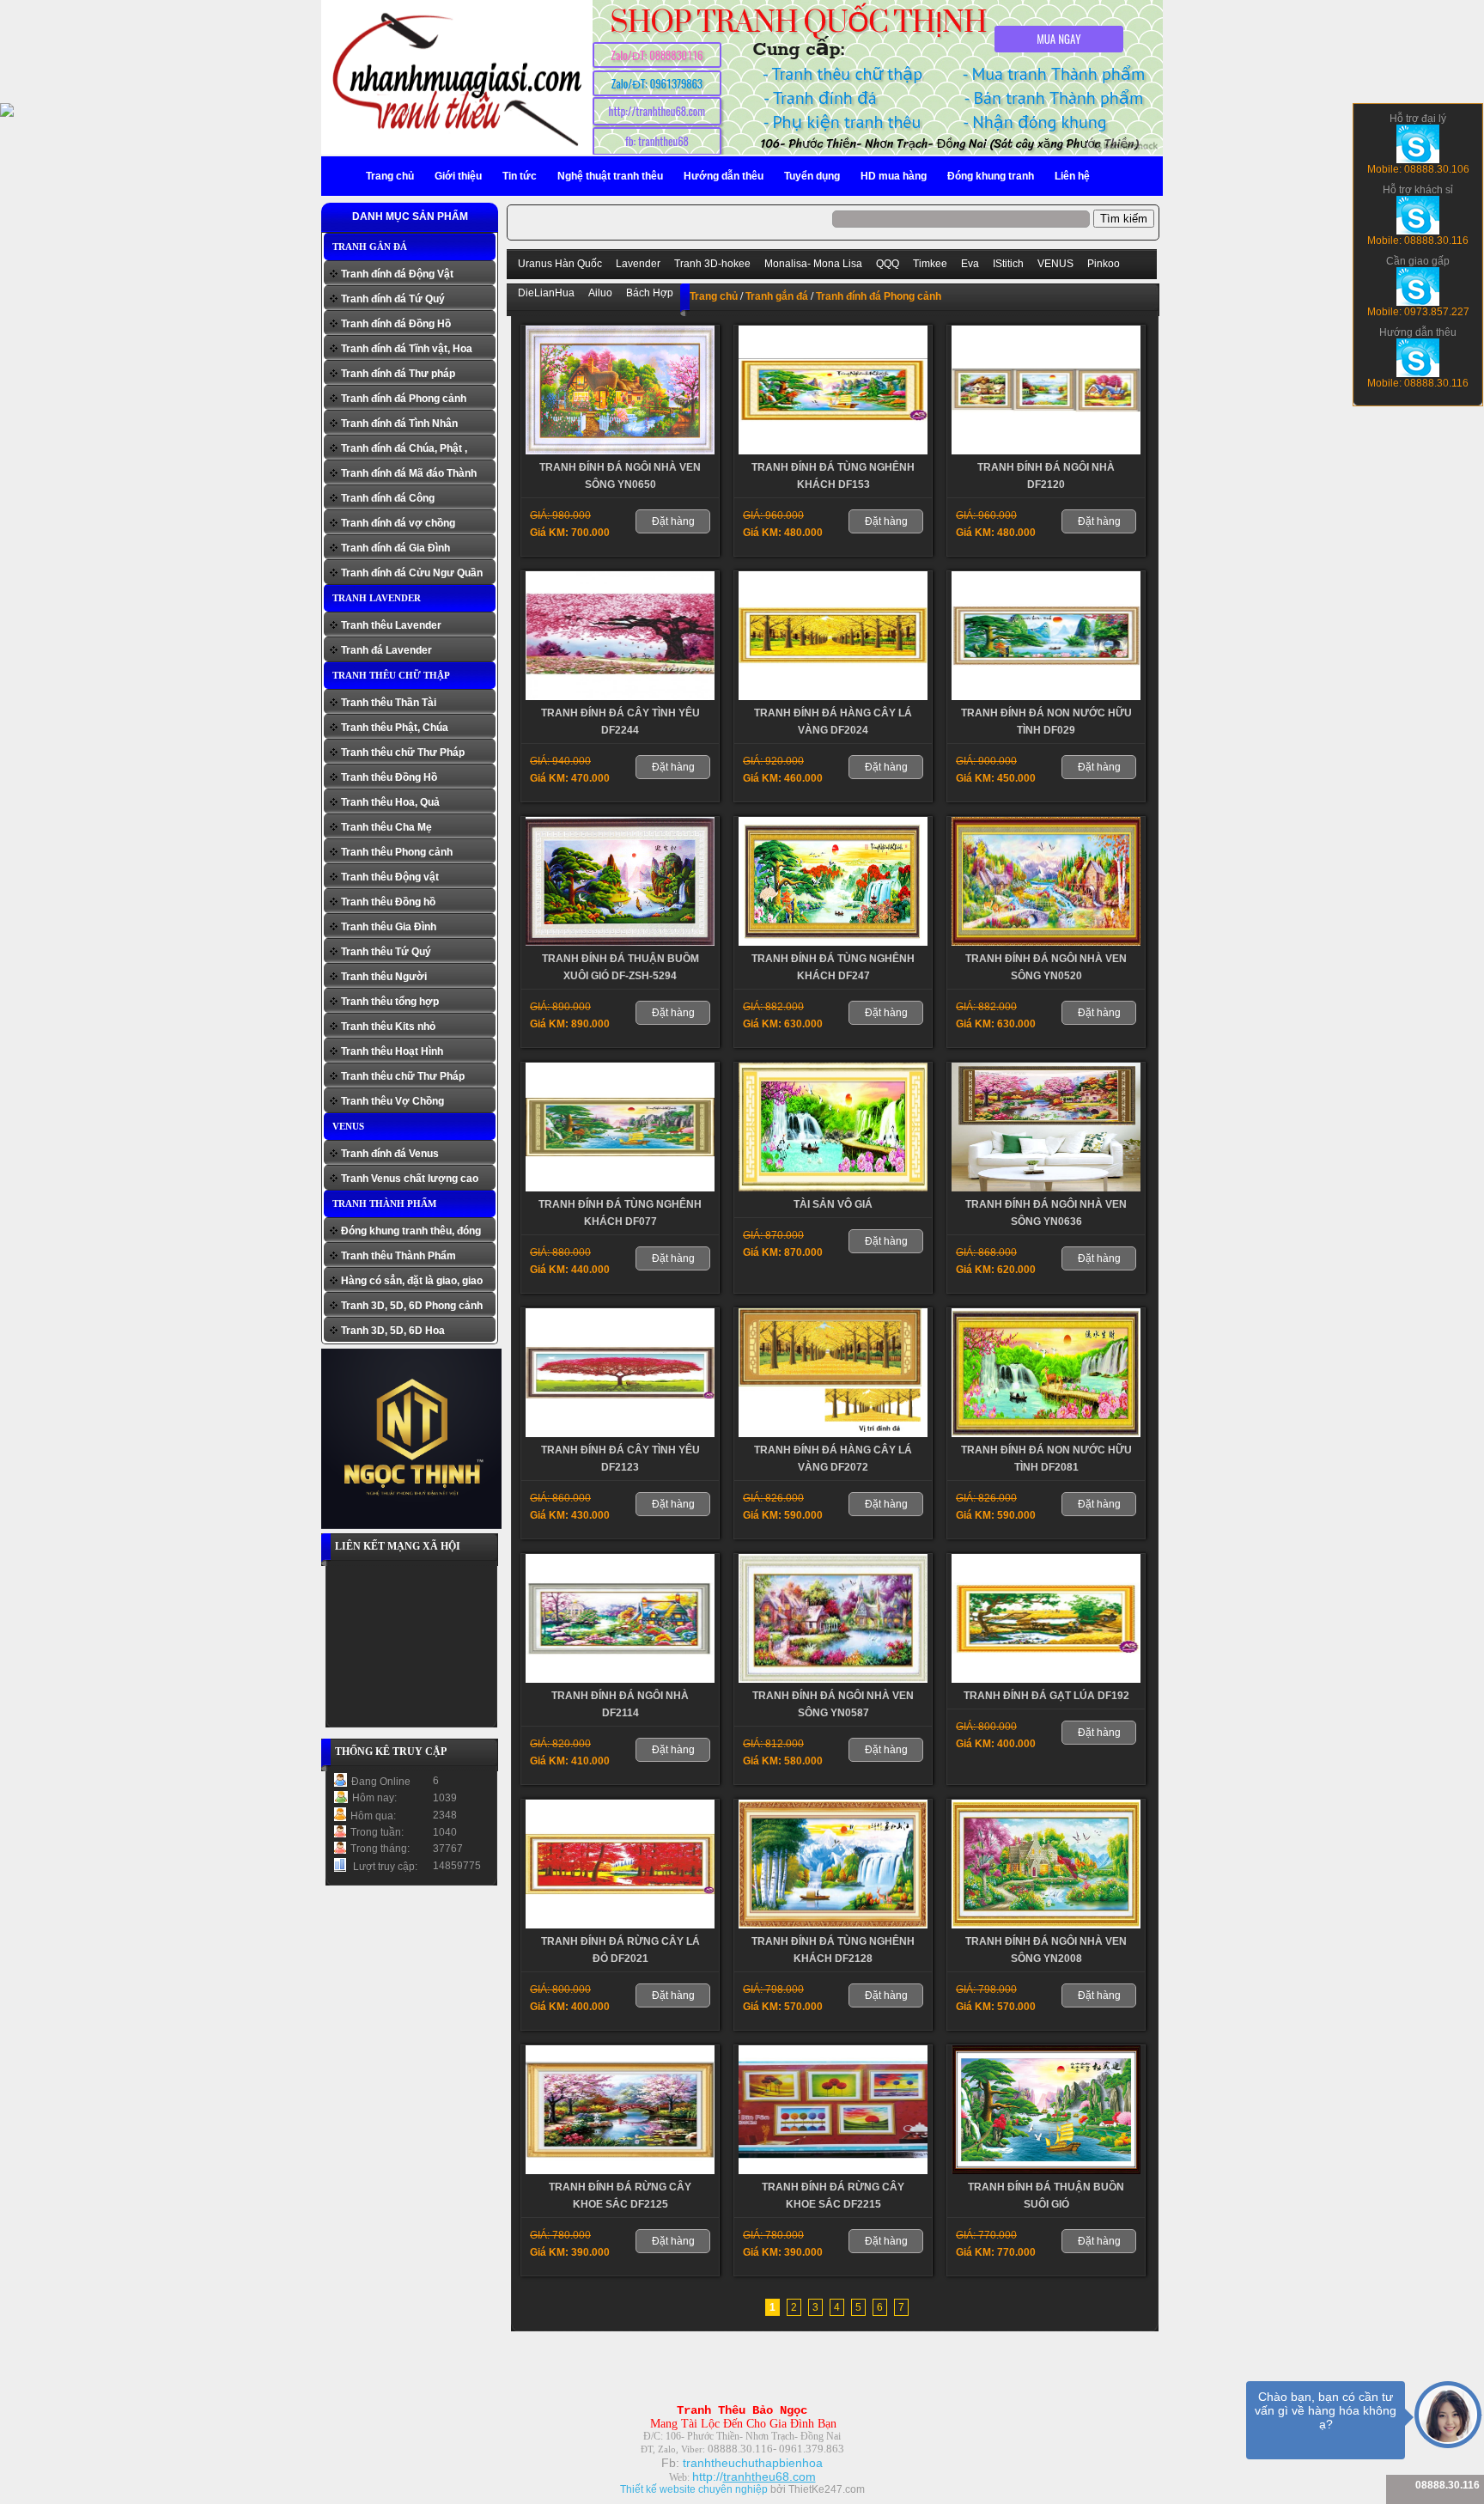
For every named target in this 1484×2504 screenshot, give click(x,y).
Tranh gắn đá (370, 247)
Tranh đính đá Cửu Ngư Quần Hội (412, 575)
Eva (970, 264)
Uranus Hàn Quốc (560, 264)
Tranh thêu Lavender (391, 625)
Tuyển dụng (812, 176)
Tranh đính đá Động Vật (397, 274)
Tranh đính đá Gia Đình (395, 548)
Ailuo (600, 293)
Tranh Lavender (377, 598)
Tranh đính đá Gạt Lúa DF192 (1046, 1696)
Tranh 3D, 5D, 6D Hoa (393, 1331)
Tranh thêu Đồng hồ (388, 902)
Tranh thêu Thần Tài (389, 703)
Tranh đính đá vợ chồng (398, 523)
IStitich (1008, 264)
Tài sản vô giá (833, 1204)
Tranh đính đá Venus (390, 1154)
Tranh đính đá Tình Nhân (399, 423)
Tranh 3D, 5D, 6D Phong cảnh (412, 1306)
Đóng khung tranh (991, 176)
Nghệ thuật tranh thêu (610, 176)
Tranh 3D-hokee (712, 264)
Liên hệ (1072, 176)
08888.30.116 (1448, 2485)
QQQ (888, 264)
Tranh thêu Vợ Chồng (392, 1101)
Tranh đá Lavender (386, 650)
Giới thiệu (458, 176)
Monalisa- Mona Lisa (813, 264)
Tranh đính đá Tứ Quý (393, 299)
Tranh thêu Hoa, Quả (390, 802)
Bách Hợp (650, 293)
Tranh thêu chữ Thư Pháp (403, 752)
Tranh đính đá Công (388, 498)
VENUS (348, 1126)
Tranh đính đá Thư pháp (398, 374)
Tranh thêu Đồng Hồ (389, 777)
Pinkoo (1104, 264)
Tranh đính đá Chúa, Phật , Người (404, 451)
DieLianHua (546, 293)
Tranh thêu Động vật (390, 877)
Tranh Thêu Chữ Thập (391, 675)
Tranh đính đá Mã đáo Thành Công (409, 475)
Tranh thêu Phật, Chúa (395, 728)
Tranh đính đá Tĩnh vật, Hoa (407, 349)
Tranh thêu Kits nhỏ (388, 1027)
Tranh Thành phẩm (384, 1203)
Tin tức (520, 176)
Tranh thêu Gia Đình (389, 927)
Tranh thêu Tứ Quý (386, 952)
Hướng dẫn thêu (724, 176)
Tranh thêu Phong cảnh (397, 852)
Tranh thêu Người (384, 977)
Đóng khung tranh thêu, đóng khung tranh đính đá (411, 1233)
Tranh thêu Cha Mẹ (386, 827)
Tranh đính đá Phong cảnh (404, 399)
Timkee (930, 264)
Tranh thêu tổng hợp (390, 1002)
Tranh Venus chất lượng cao (410, 1179)
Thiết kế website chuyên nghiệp (694, 2489)
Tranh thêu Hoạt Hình (392, 1051)
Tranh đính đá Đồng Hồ (396, 324)
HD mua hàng (894, 176)
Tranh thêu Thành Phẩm (398, 1256)
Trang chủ (390, 176)
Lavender (638, 264)
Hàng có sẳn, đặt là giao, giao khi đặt (412, 1283)
